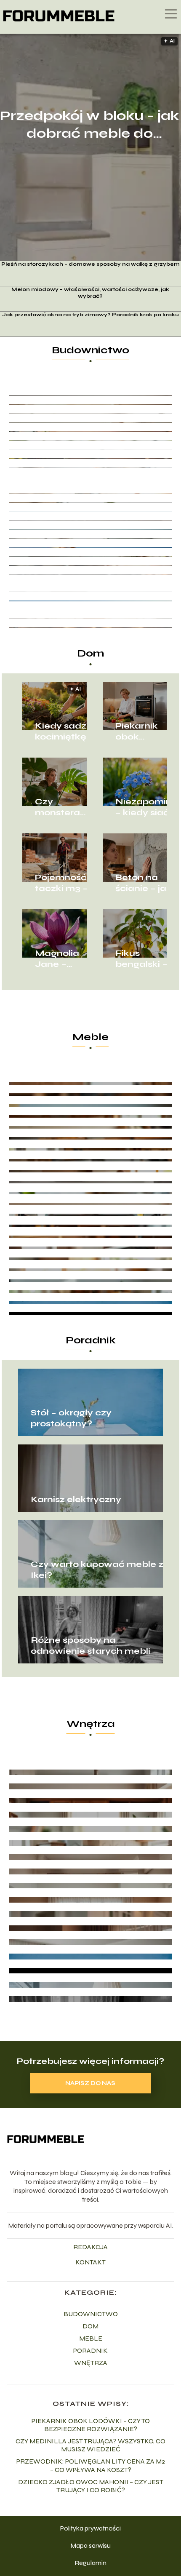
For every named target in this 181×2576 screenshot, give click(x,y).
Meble (90, 1037)
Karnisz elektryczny (76, 1499)
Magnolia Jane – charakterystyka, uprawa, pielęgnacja (66, 959)
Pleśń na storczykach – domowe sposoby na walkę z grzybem (90, 264)
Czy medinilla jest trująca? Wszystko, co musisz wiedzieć (90, 2445)
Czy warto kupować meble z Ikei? (97, 1570)
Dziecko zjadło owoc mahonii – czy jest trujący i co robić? (91, 2486)
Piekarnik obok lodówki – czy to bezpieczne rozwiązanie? (146, 731)
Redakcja (90, 2247)
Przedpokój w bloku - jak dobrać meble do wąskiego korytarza (89, 125)
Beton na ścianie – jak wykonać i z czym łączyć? (144, 883)
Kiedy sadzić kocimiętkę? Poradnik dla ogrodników (65, 731)
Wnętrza (91, 1724)
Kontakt (90, 2262)
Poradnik (91, 1340)
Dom (91, 653)
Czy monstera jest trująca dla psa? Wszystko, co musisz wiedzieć (65, 807)
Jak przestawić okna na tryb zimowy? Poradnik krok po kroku (90, 315)
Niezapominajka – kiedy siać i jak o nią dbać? (146, 807)
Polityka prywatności (90, 2528)
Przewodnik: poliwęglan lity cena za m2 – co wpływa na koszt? (91, 2465)
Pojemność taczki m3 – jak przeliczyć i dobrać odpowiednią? (66, 883)
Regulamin (90, 2563)
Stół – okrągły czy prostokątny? (71, 1418)
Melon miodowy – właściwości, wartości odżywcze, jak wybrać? (90, 293)
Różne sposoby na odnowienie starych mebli (90, 1646)
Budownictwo (90, 350)
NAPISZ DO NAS (90, 2083)
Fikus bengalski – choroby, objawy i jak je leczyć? (143, 959)
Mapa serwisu (90, 2545)
